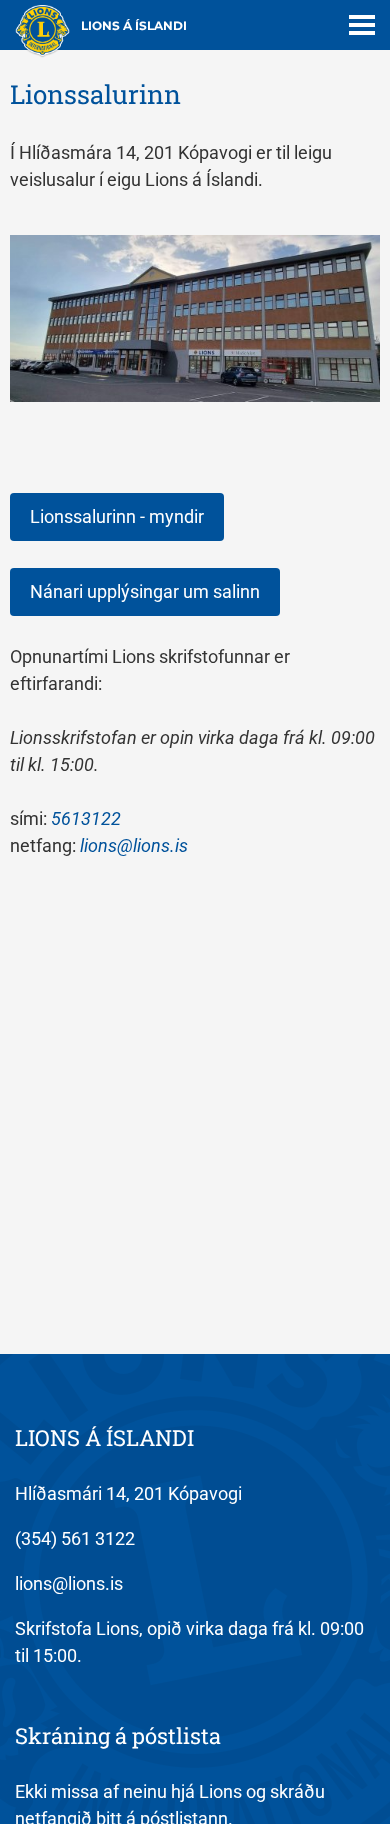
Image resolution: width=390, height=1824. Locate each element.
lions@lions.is (134, 845)
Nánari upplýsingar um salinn (145, 591)
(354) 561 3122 (75, 1538)
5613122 (86, 818)
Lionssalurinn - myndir (117, 516)
